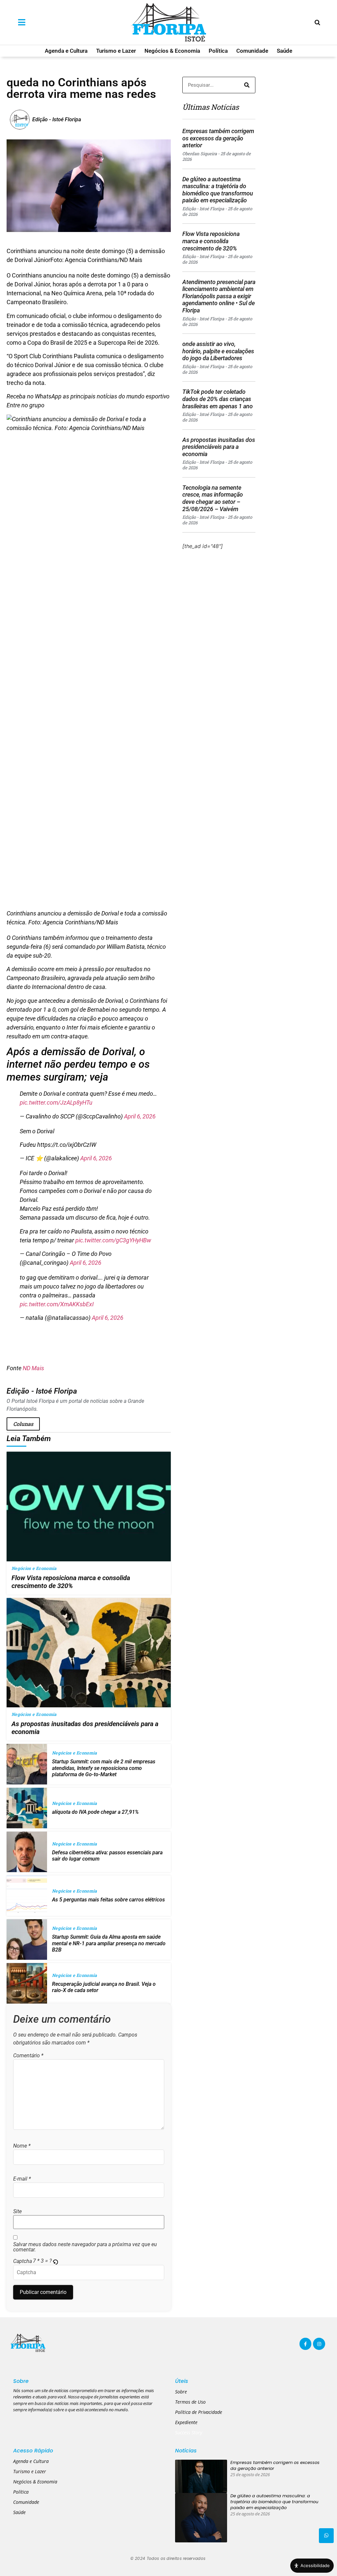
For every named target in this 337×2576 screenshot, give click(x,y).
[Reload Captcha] (55, 2262)
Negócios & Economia (172, 51)
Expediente (186, 2422)
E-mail (22, 2179)
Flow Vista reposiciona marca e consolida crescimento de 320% (211, 241)
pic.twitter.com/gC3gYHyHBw (113, 1240)
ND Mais (33, 1368)
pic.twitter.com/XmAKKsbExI (57, 1304)
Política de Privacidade (199, 2412)
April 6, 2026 (140, 1116)
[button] (56, 2261)
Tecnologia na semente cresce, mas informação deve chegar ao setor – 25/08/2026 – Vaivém (213, 498)
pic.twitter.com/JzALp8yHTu (56, 1102)
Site (17, 2212)
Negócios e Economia (34, 1568)
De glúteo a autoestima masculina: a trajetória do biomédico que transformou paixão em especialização (218, 190)
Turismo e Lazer (116, 51)
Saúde (285, 51)
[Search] (247, 85)
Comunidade (252, 51)
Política (218, 51)
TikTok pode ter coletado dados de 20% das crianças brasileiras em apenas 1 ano (218, 399)
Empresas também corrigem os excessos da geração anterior (218, 138)
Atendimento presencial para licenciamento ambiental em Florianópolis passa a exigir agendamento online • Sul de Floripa (219, 296)
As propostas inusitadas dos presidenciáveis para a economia (219, 447)
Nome (22, 2146)
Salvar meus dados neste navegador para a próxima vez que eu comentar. (85, 2247)
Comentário (28, 2056)
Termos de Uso (190, 2402)
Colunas (23, 1424)
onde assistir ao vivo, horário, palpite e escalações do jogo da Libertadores (218, 351)
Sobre (181, 2392)
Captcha (23, 2261)
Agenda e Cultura (66, 51)
